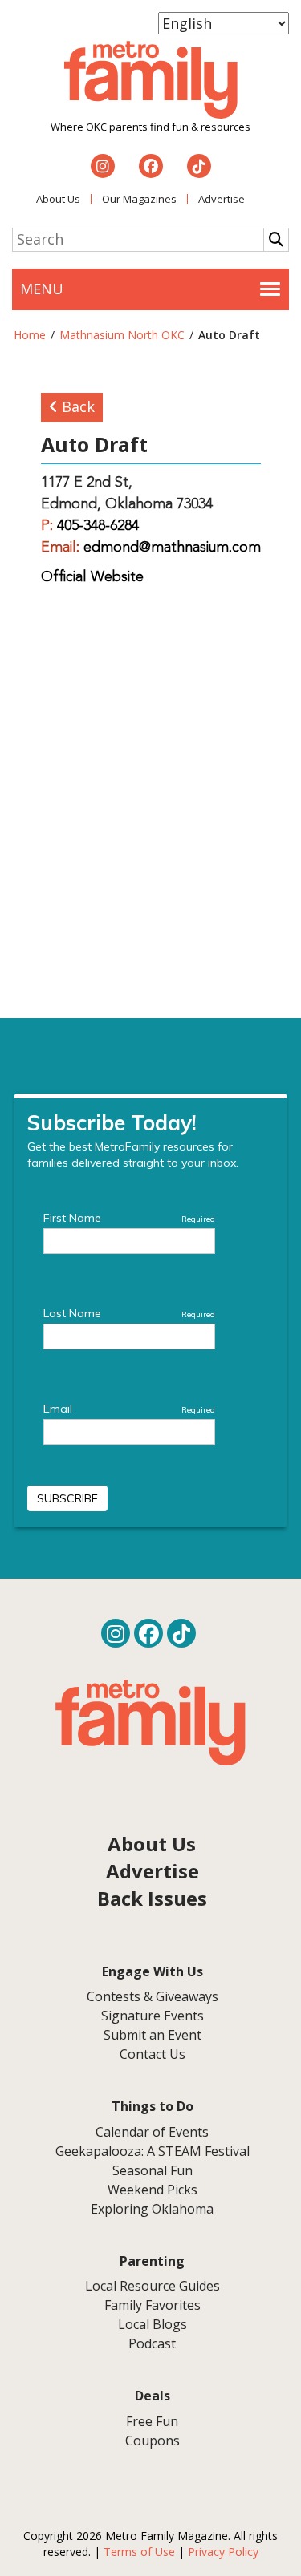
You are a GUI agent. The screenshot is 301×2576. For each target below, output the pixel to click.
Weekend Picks (153, 2190)
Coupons (153, 2441)
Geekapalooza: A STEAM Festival (153, 2151)
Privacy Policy (223, 2552)
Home (30, 335)
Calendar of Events (152, 2132)
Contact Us (153, 2054)
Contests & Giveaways (153, 1996)
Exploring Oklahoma (152, 2209)
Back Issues (152, 1898)
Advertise (222, 199)
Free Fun (152, 2421)
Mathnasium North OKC (122, 335)
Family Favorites (153, 2305)
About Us (58, 199)
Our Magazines (139, 199)
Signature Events (153, 2016)
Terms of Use (139, 2552)
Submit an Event (153, 2035)
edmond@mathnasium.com (172, 548)
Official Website (92, 577)
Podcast (152, 2343)
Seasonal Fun (153, 2170)
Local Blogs (153, 2324)
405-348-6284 (98, 526)
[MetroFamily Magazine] (151, 80)
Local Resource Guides (153, 2286)
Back (76, 406)
